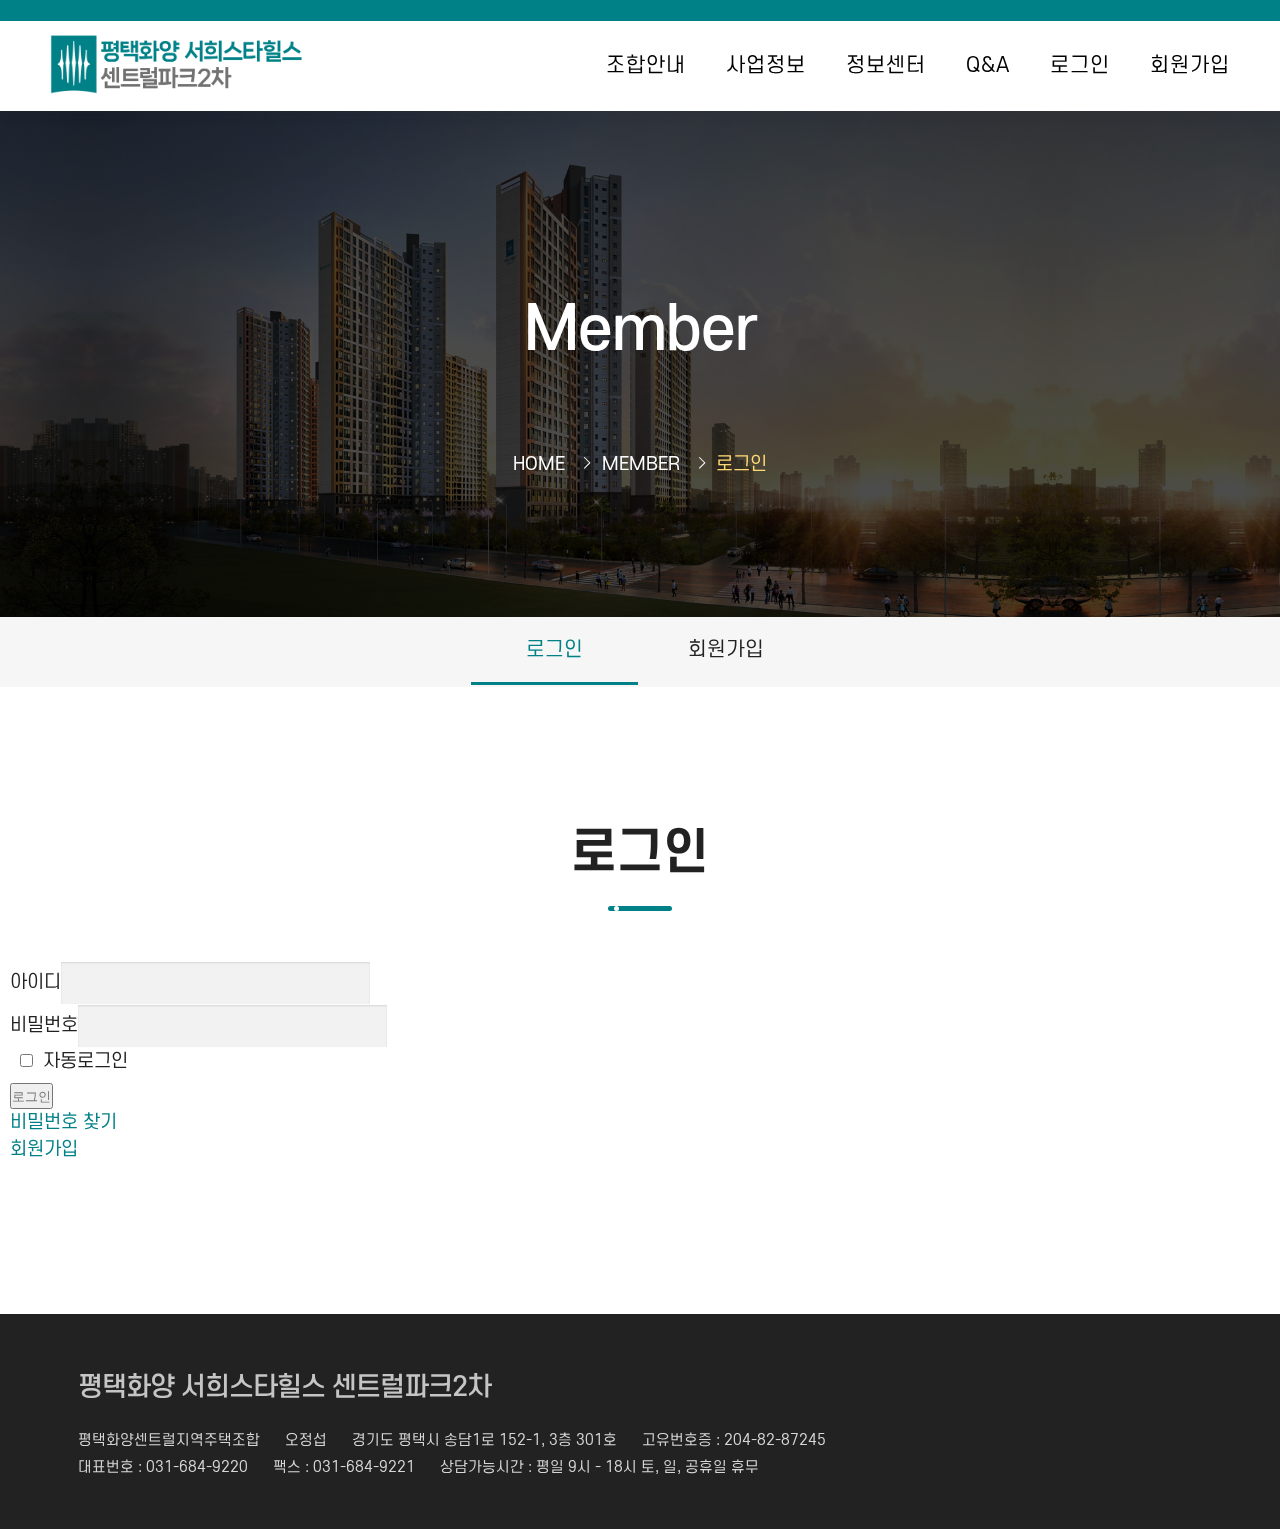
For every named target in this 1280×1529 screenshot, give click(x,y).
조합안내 (646, 65)
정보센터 (886, 65)
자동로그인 (85, 1061)
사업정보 (766, 65)
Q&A (988, 65)
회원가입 (1190, 65)
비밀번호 (44, 1025)
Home (539, 464)
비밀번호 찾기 (63, 1122)
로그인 (1080, 65)
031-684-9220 (197, 1467)
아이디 (35, 982)
